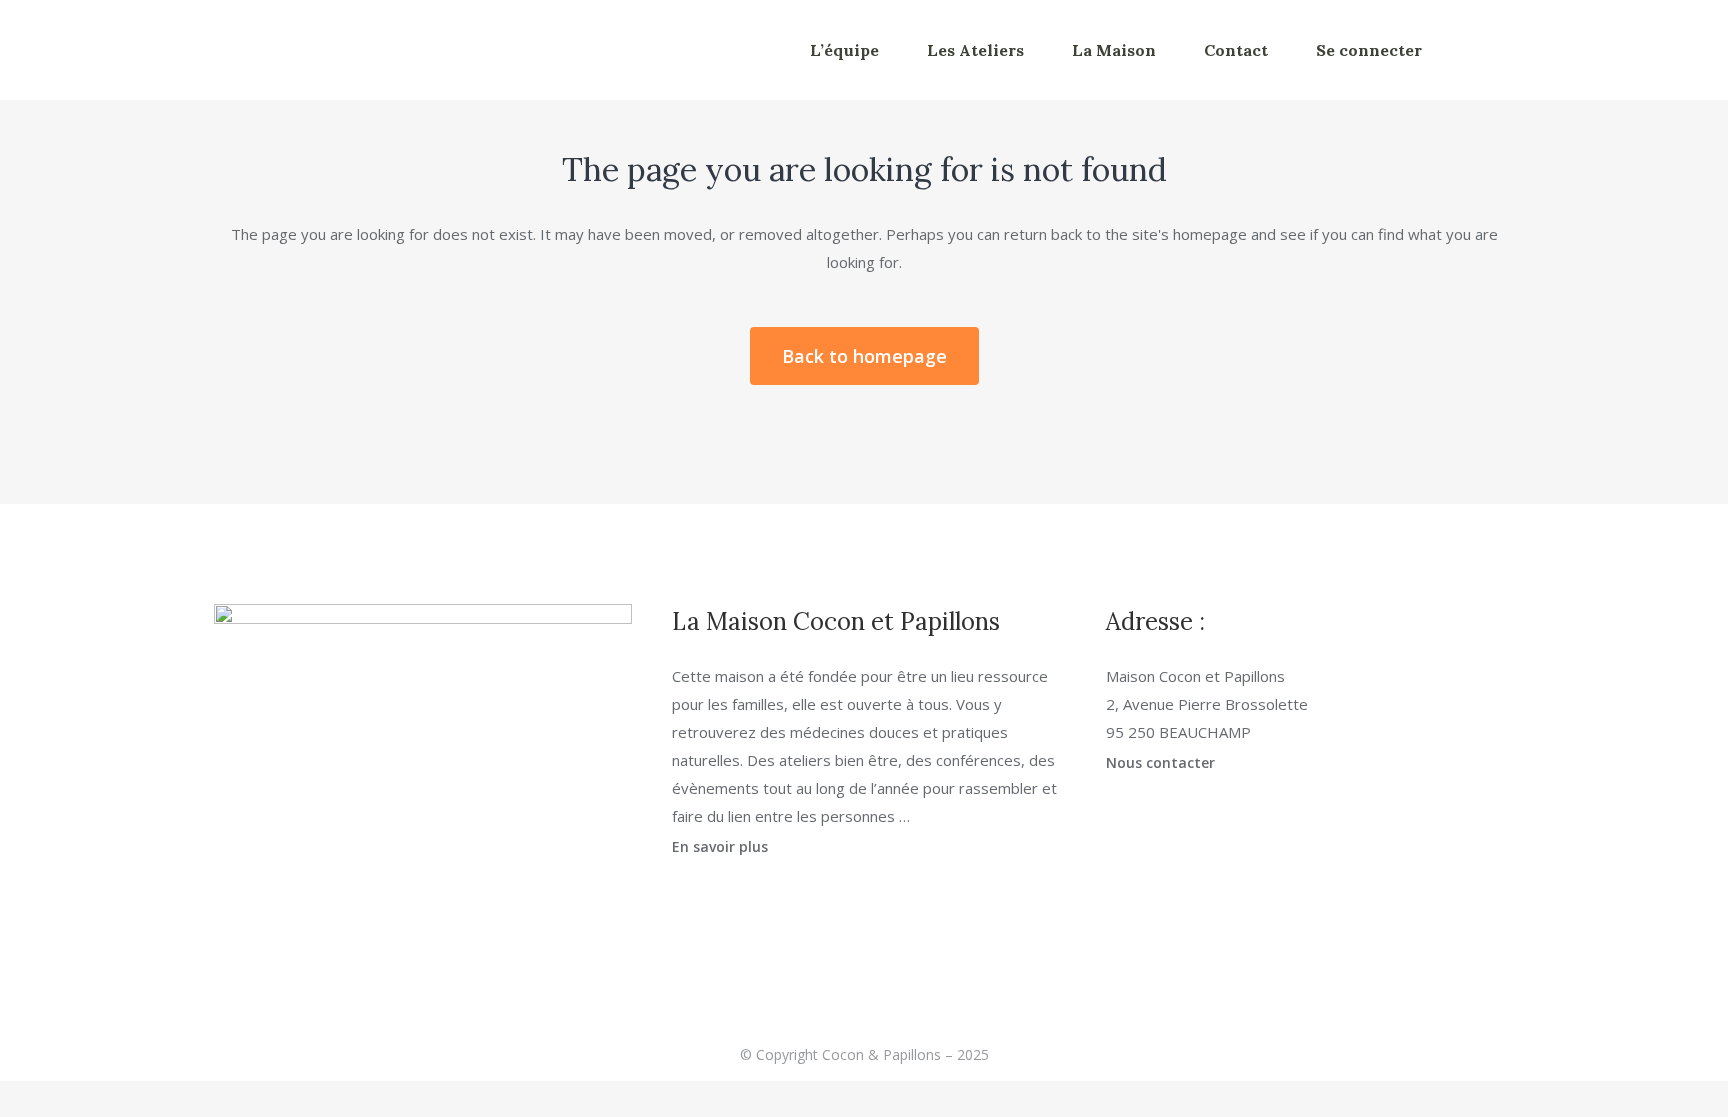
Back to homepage (864, 356)
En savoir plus (720, 846)
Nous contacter (1160, 762)
